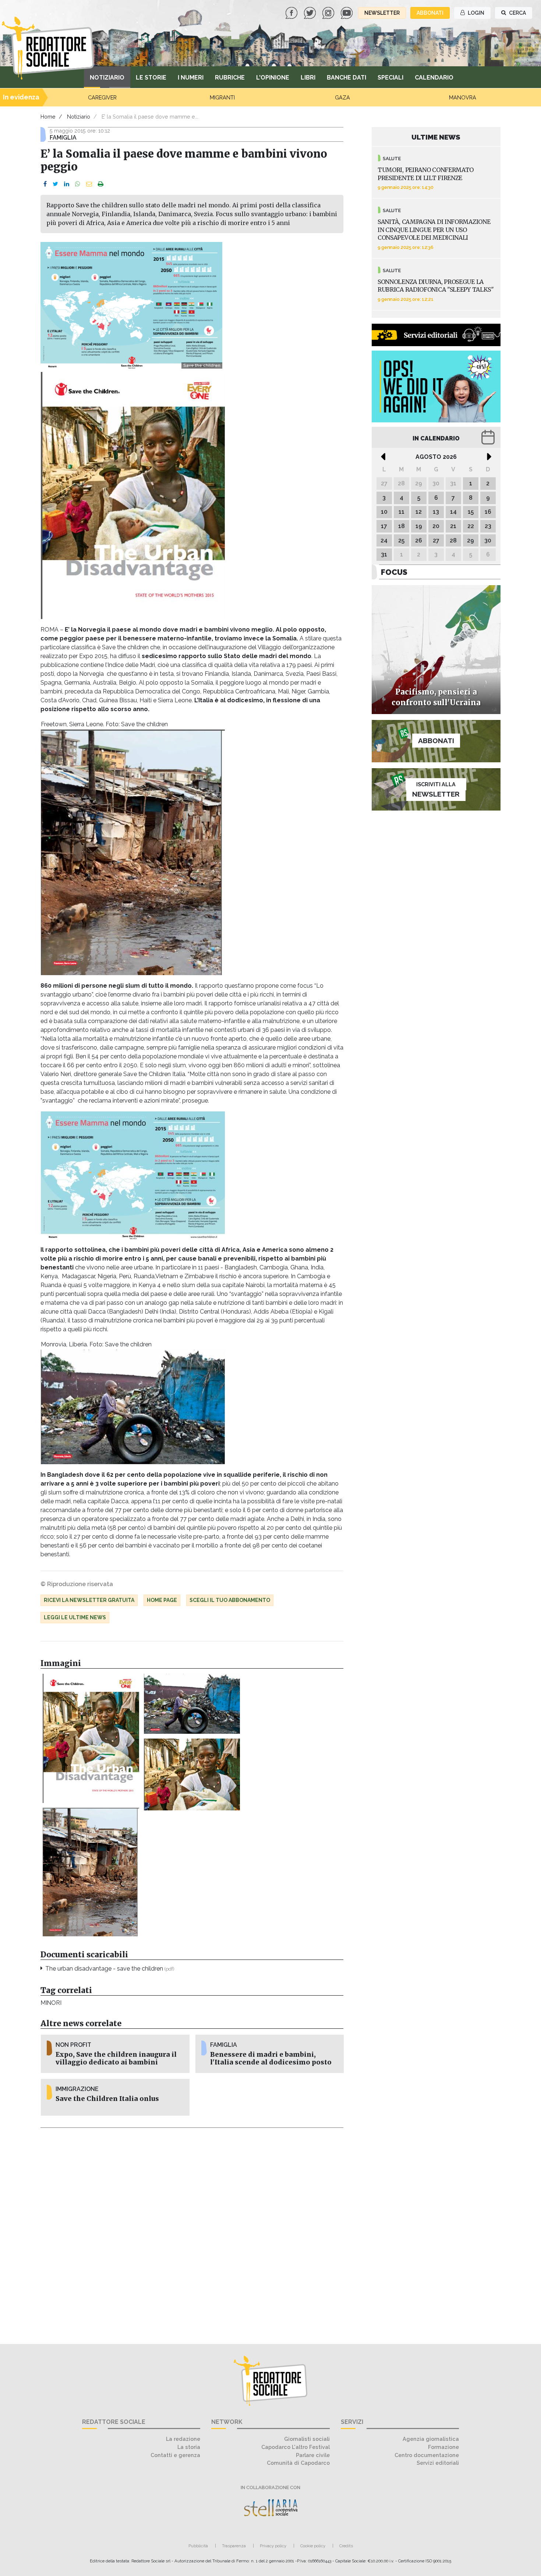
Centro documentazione (427, 2455)
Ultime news (436, 137)
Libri (308, 78)
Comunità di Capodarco (298, 2463)
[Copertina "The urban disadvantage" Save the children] (91, 1739)
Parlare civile (313, 2455)
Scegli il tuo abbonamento (230, 1600)
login (475, 13)
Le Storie (151, 78)
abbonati (430, 13)
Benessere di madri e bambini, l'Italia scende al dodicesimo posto (271, 2058)
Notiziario (107, 78)
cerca (517, 13)
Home (48, 117)
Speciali (390, 78)
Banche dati (346, 78)
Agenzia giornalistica (431, 2439)
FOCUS (394, 572)
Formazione (443, 2447)
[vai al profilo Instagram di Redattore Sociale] (329, 12)
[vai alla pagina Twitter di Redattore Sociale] (311, 12)
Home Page (162, 1600)
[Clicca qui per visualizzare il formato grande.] (133, 1175)
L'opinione (273, 78)
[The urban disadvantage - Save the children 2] (91, 1872)
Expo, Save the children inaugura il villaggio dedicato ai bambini (116, 2058)
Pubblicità (198, 2546)
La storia (189, 2447)
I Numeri (191, 78)
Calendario (434, 78)
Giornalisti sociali (307, 2439)
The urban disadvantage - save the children (110, 1969)
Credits (346, 2546)
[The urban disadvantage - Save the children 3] (192, 1704)
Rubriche (230, 78)
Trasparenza (234, 2546)
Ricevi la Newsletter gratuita (89, 1600)
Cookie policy (313, 2546)
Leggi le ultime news (75, 1617)
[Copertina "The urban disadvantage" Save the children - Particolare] (192, 1774)
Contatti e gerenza (175, 2455)
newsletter (382, 13)
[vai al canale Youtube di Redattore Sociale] (347, 12)
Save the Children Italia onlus (107, 2099)
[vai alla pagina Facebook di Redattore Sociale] (292, 12)
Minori (51, 2003)
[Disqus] (192, 2232)
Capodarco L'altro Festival (296, 2447)
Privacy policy (273, 2546)
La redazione (183, 2439)
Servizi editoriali (438, 2463)
